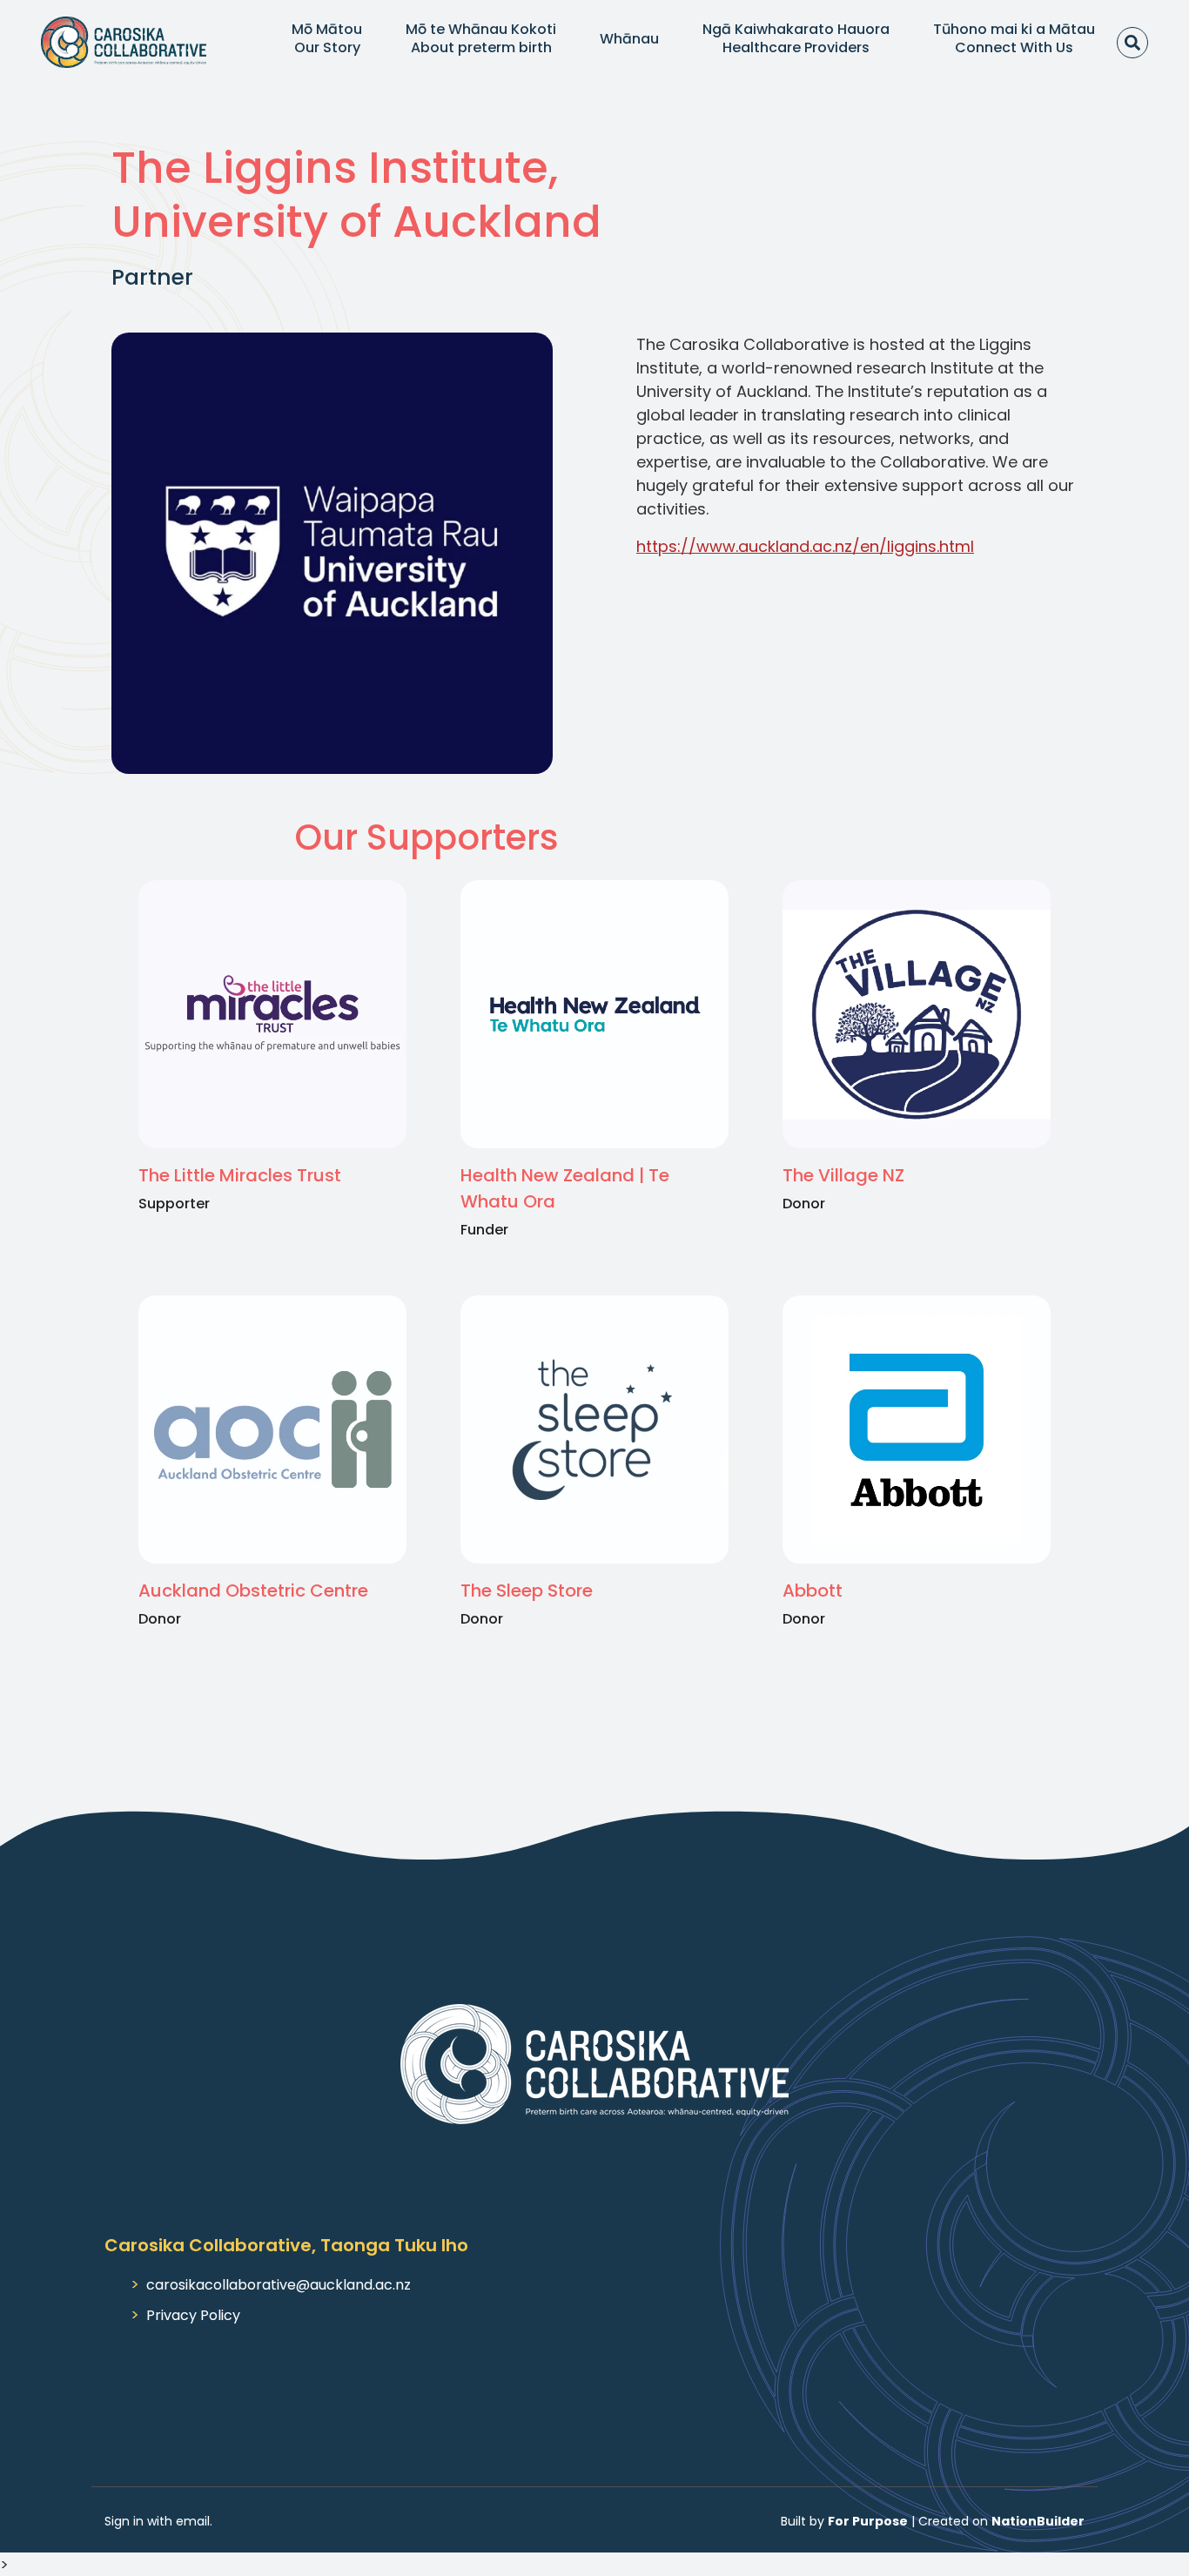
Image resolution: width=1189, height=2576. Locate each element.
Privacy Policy (193, 2315)
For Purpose (868, 2521)
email (193, 2521)
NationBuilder (1038, 2521)
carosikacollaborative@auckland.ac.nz (279, 2285)
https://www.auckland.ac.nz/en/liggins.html (805, 546)
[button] (327, 39)
